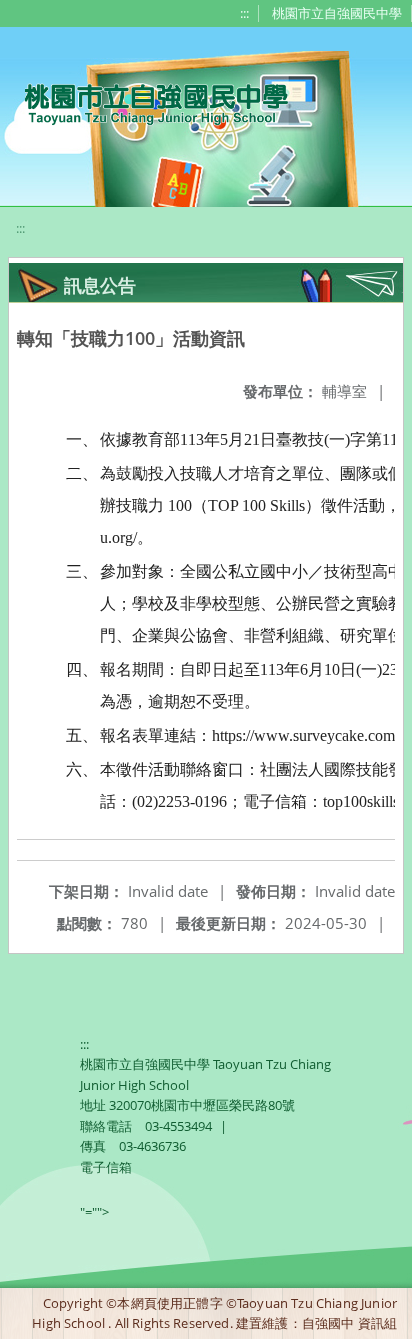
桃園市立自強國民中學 (337, 13)
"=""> (94, 1212)
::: (244, 13)
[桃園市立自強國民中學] (146, 102)
